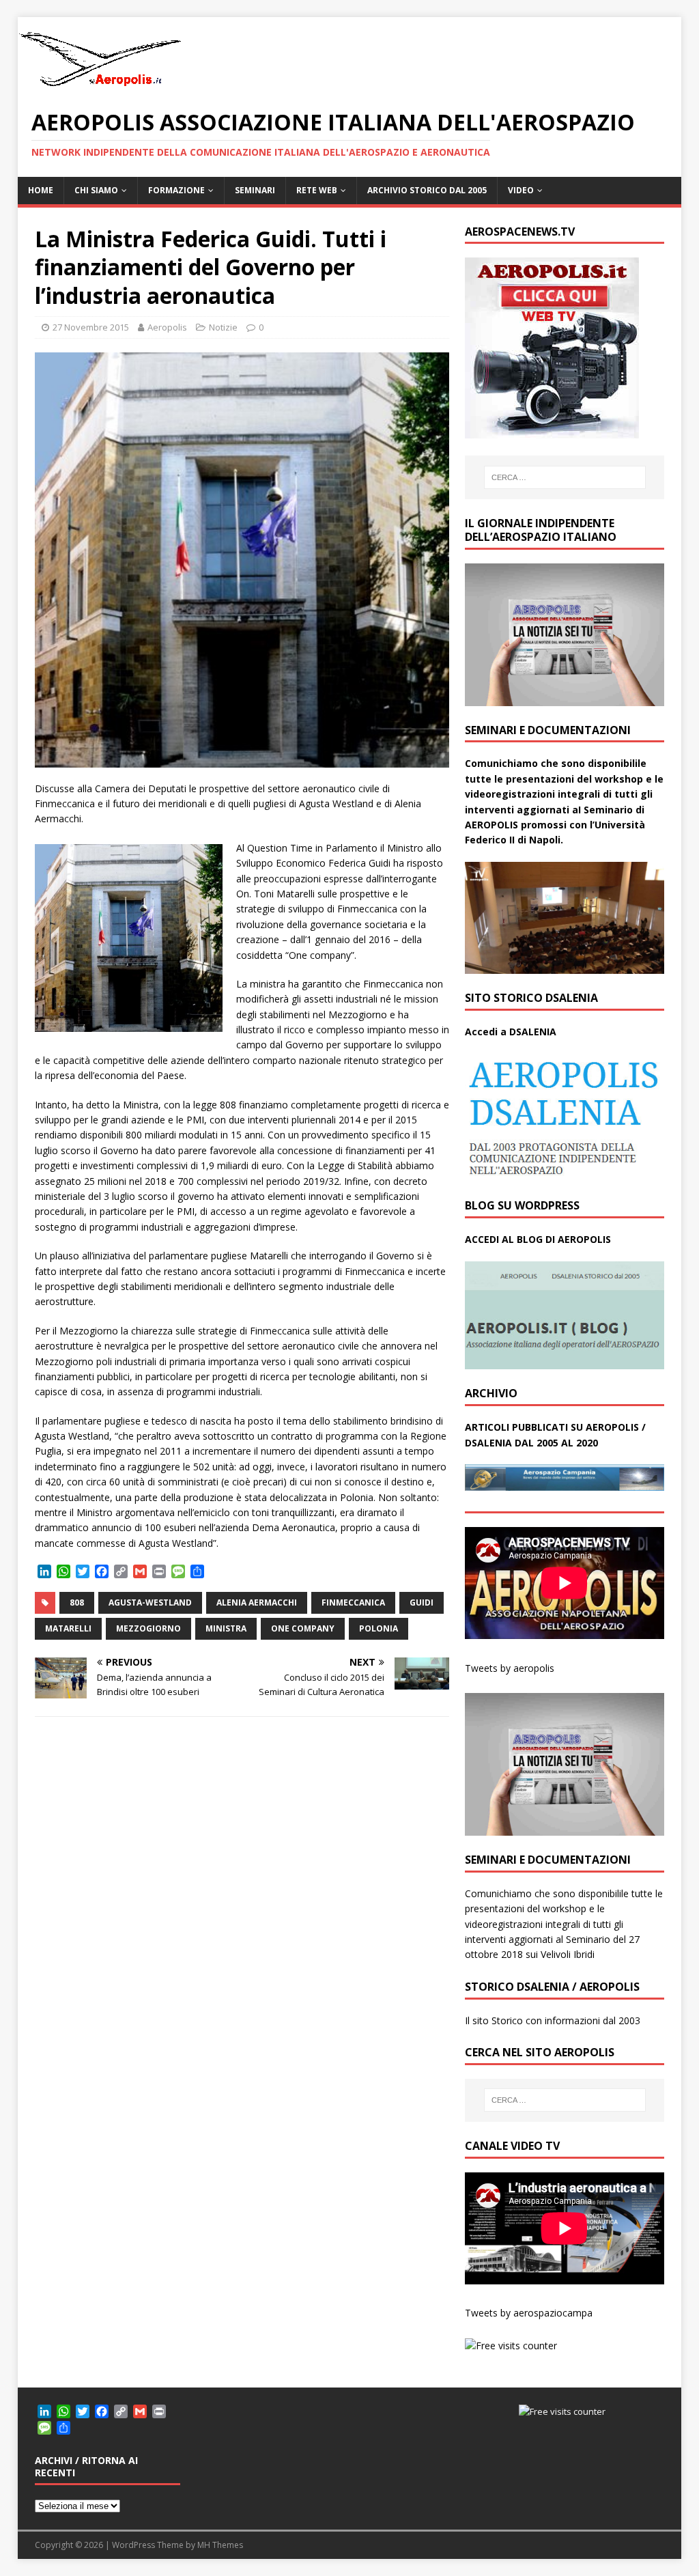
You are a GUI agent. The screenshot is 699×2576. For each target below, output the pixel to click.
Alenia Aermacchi (257, 1602)
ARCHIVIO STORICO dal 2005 (427, 190)
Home (41, 190)
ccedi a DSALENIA (514, 1032)
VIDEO (521, 190)
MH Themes (220, 2545)
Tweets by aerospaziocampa (529, 2313)
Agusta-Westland (150, 1602)
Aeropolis (167, 327)
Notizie (223, 327)
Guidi (422, 1602)
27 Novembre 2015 (91, 327)
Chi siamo (96, 190)
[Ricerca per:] (565, 477)
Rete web (317, 190)
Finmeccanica (353, 1602)
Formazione (176, 190)
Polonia (379, 1628)
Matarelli (68, 1628)
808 (77, 1602)
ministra (226, 1628)
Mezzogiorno (148, 1628)
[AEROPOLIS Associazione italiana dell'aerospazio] (100, 86)
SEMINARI (255, 190)
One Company (303, 1628)
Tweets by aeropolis (510, 1668)
